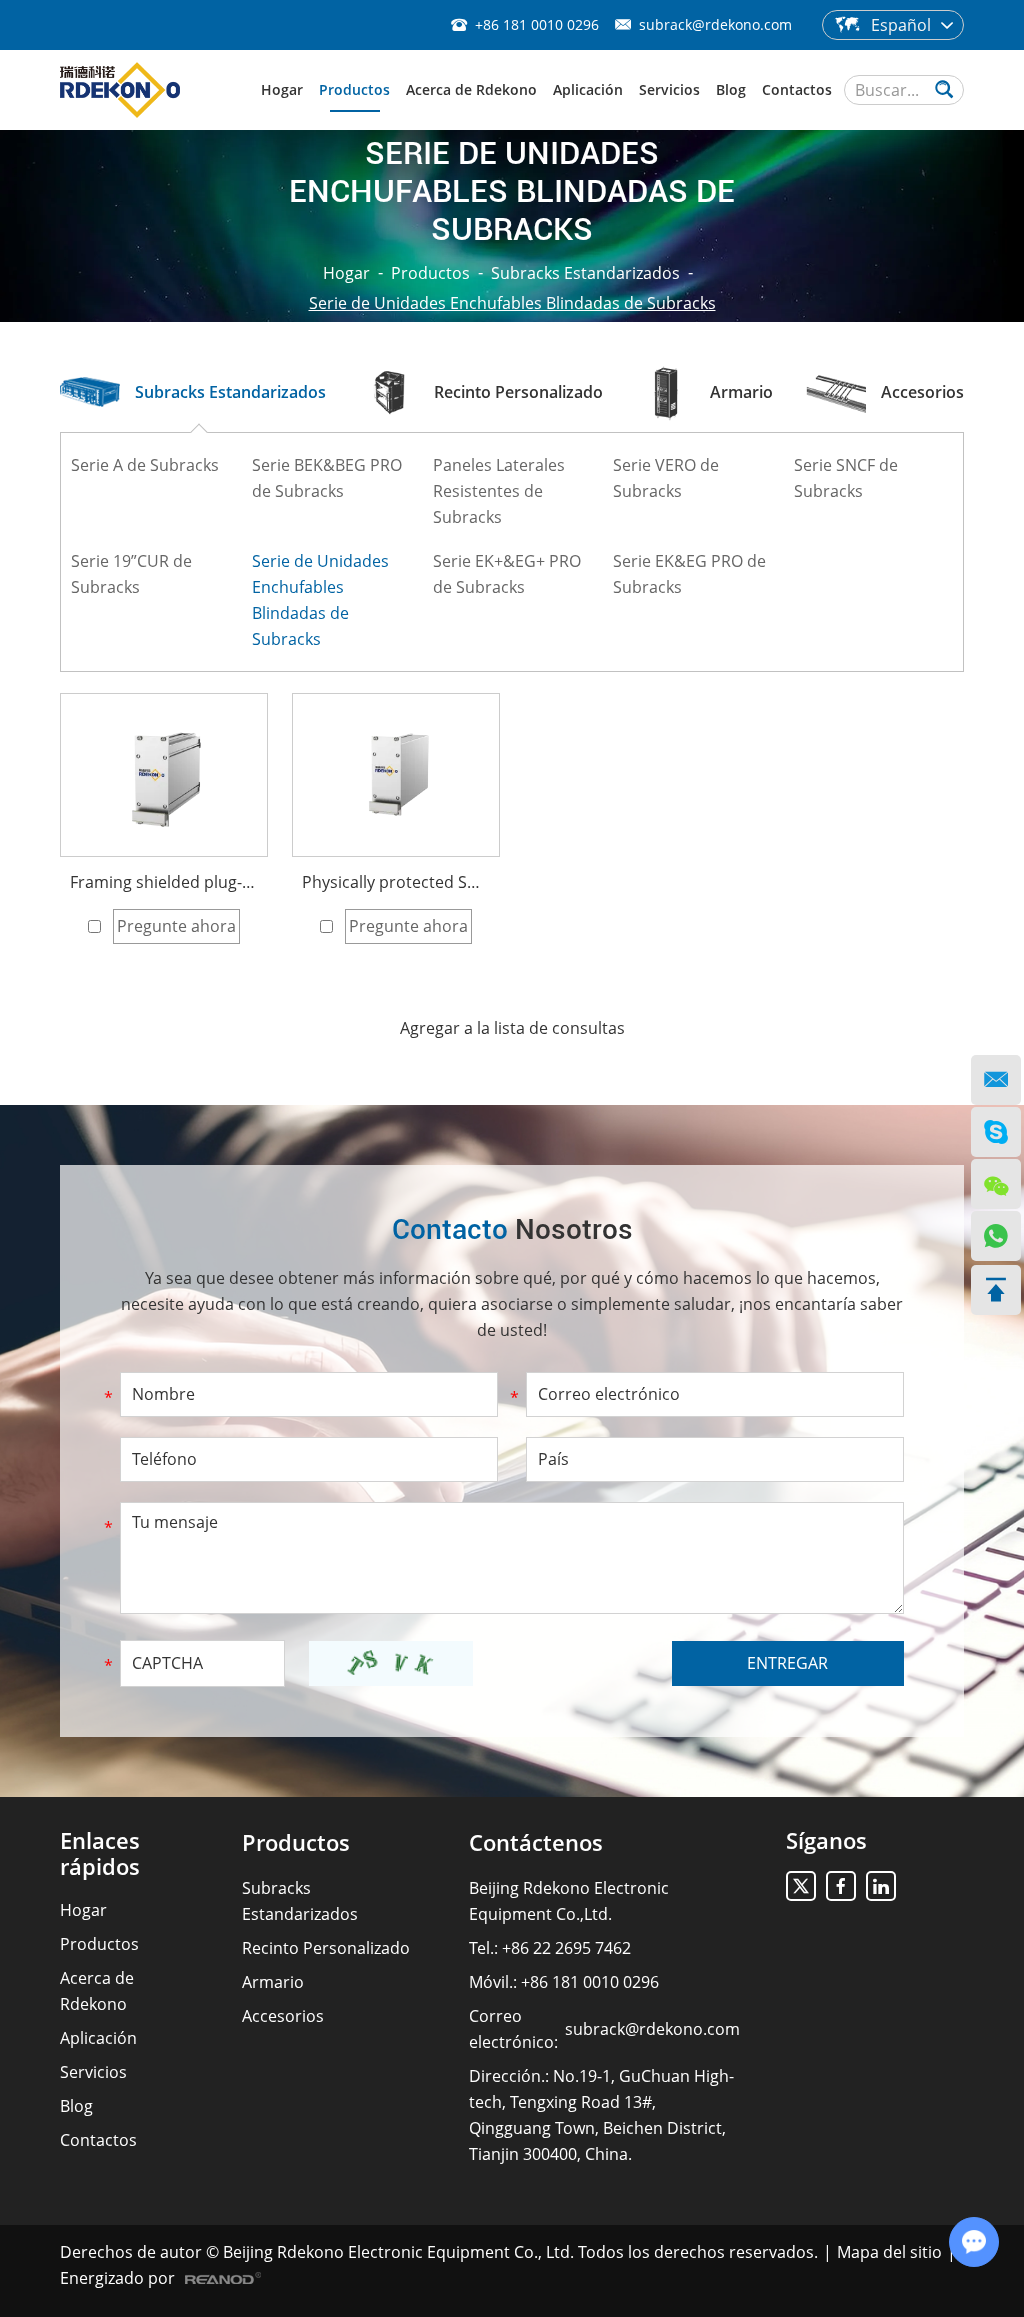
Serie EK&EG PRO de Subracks (689, 574)
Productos (354, 89)
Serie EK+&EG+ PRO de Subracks (507, 574)
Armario (273, 1982)
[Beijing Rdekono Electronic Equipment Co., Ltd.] (120, 90)
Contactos (797, 89)
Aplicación (588, 89)
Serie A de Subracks (145, 465)
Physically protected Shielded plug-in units (396, 882)
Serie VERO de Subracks (666, 478)
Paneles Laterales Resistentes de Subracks (499, 491)
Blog (731, 89)
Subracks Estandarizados (585, 273)
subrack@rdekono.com (715, 24)
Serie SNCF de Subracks (846, 478)
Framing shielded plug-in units (164, 882)
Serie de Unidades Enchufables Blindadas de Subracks (320, 600)
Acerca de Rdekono (471, 89)
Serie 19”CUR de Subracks (131, 574)
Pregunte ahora (176, 926)
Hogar (282, 89)
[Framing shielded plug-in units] (164, 775)
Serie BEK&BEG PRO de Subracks (327, 478)
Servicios (669, 89)
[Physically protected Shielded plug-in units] (396, 775)
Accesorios (283, 2016)
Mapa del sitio (889, 2252)
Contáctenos (536, 1842)
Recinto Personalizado (326, 1948)
